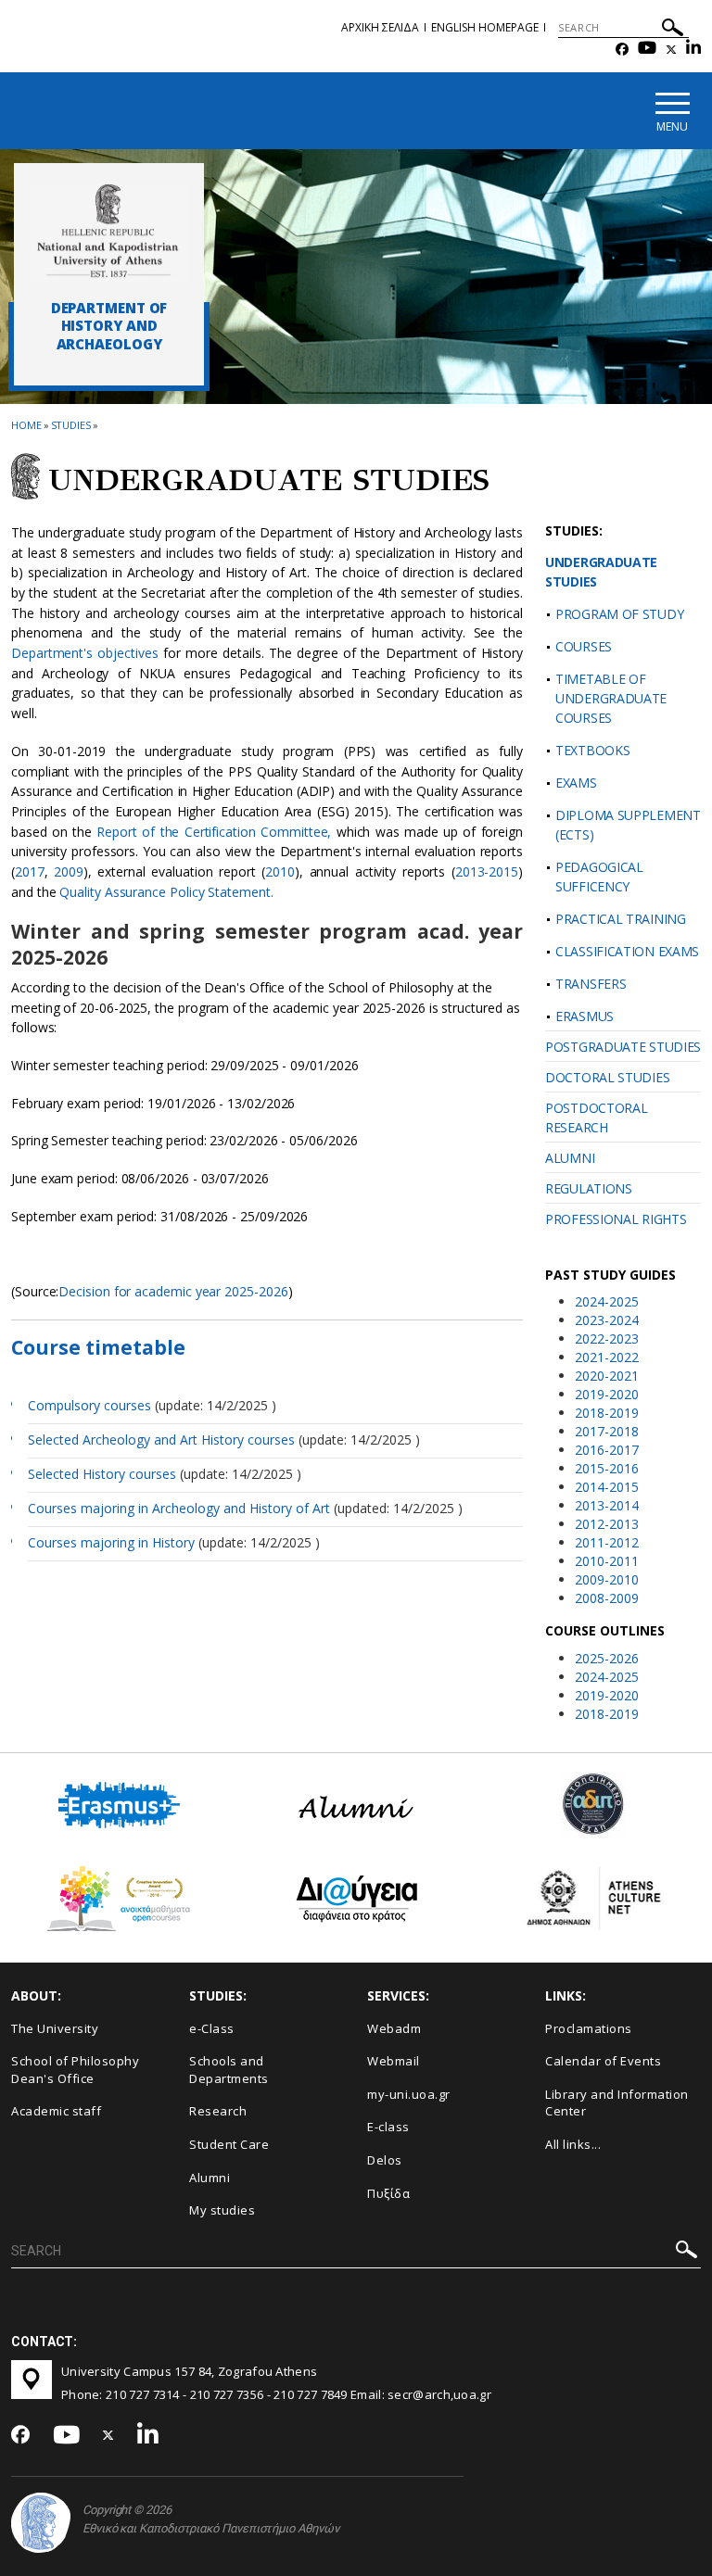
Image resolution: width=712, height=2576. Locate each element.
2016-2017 (607, 1450)
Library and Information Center (617, 2103)
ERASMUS (585, 1016)
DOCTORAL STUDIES (607, 1077)
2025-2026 (607, 1658)
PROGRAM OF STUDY (619, 614)
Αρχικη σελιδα (380, 27)
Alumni (210, 2178)
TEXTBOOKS (592, 750)
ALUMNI (570, 1158)
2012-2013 (607, 1524)
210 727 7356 (227, 2394)
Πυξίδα (388, 2193)
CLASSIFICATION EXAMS (627, 951)
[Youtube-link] (647, 50)
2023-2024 (607, 1320)
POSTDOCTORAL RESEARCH (596, 1118)
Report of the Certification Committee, (211, 832)
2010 (280, 871)
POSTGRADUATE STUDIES (623, 1047)
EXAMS (576, 783)
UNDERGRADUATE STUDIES (601, 572)
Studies (71, 425)
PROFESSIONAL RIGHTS (616, 1219)
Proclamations (589, 2028)
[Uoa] (41, 2523)
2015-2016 (607, 1468)
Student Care (229, 2144)
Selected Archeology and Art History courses (161, 1440)
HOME (26, 425)
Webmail (394, 2061)
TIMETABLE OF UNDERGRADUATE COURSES (611, 698)
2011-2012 (607, 1542)
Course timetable (98, 1347)
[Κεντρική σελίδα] (109, 233)
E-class (388, 2127)
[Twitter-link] (671, 50)
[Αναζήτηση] (673, 30)
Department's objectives (85, 653)
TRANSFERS (591, 984)
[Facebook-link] (622, 50)
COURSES (584, 646)
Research (218, 2111)
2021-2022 (607, 1357)
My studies (222, 2210)
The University (55, 2028)
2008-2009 (607, 1598)
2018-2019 (607, 1413)
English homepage (485, 27)
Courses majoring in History (113, 1542)
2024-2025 (607, 1301)
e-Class (212, 2028)
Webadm (394, 2028)
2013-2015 (487, 871)
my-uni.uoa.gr (409, 2094)
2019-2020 (607, 1394)
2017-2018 (607, 1431)
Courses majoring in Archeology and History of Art (181, 1508)
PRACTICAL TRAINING (621, 919)
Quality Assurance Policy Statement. (166, 892)
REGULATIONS (589, 1188)
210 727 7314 (143, 2394)
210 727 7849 (311, 2394)
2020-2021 (607, 1376)
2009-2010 (607, 1579)
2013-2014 (607, 1505)
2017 (30, 871)
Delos (385, 2160)
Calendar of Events (603, 2061)
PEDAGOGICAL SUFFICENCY (599, 877)
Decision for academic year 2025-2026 (173, 1291)
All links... (573, 2144)
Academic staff (56, 2111)
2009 (69, 871)
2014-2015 (607, 1487)
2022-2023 (607, 1339)
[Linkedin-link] (693, 50)
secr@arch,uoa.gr (439, 2394)
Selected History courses (102, 1474)
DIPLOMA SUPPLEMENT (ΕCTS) (628, 825)
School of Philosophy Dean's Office (75, 2070)
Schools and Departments (229, 2070)
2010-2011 (607, 1561)
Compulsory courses (89, 1405)
